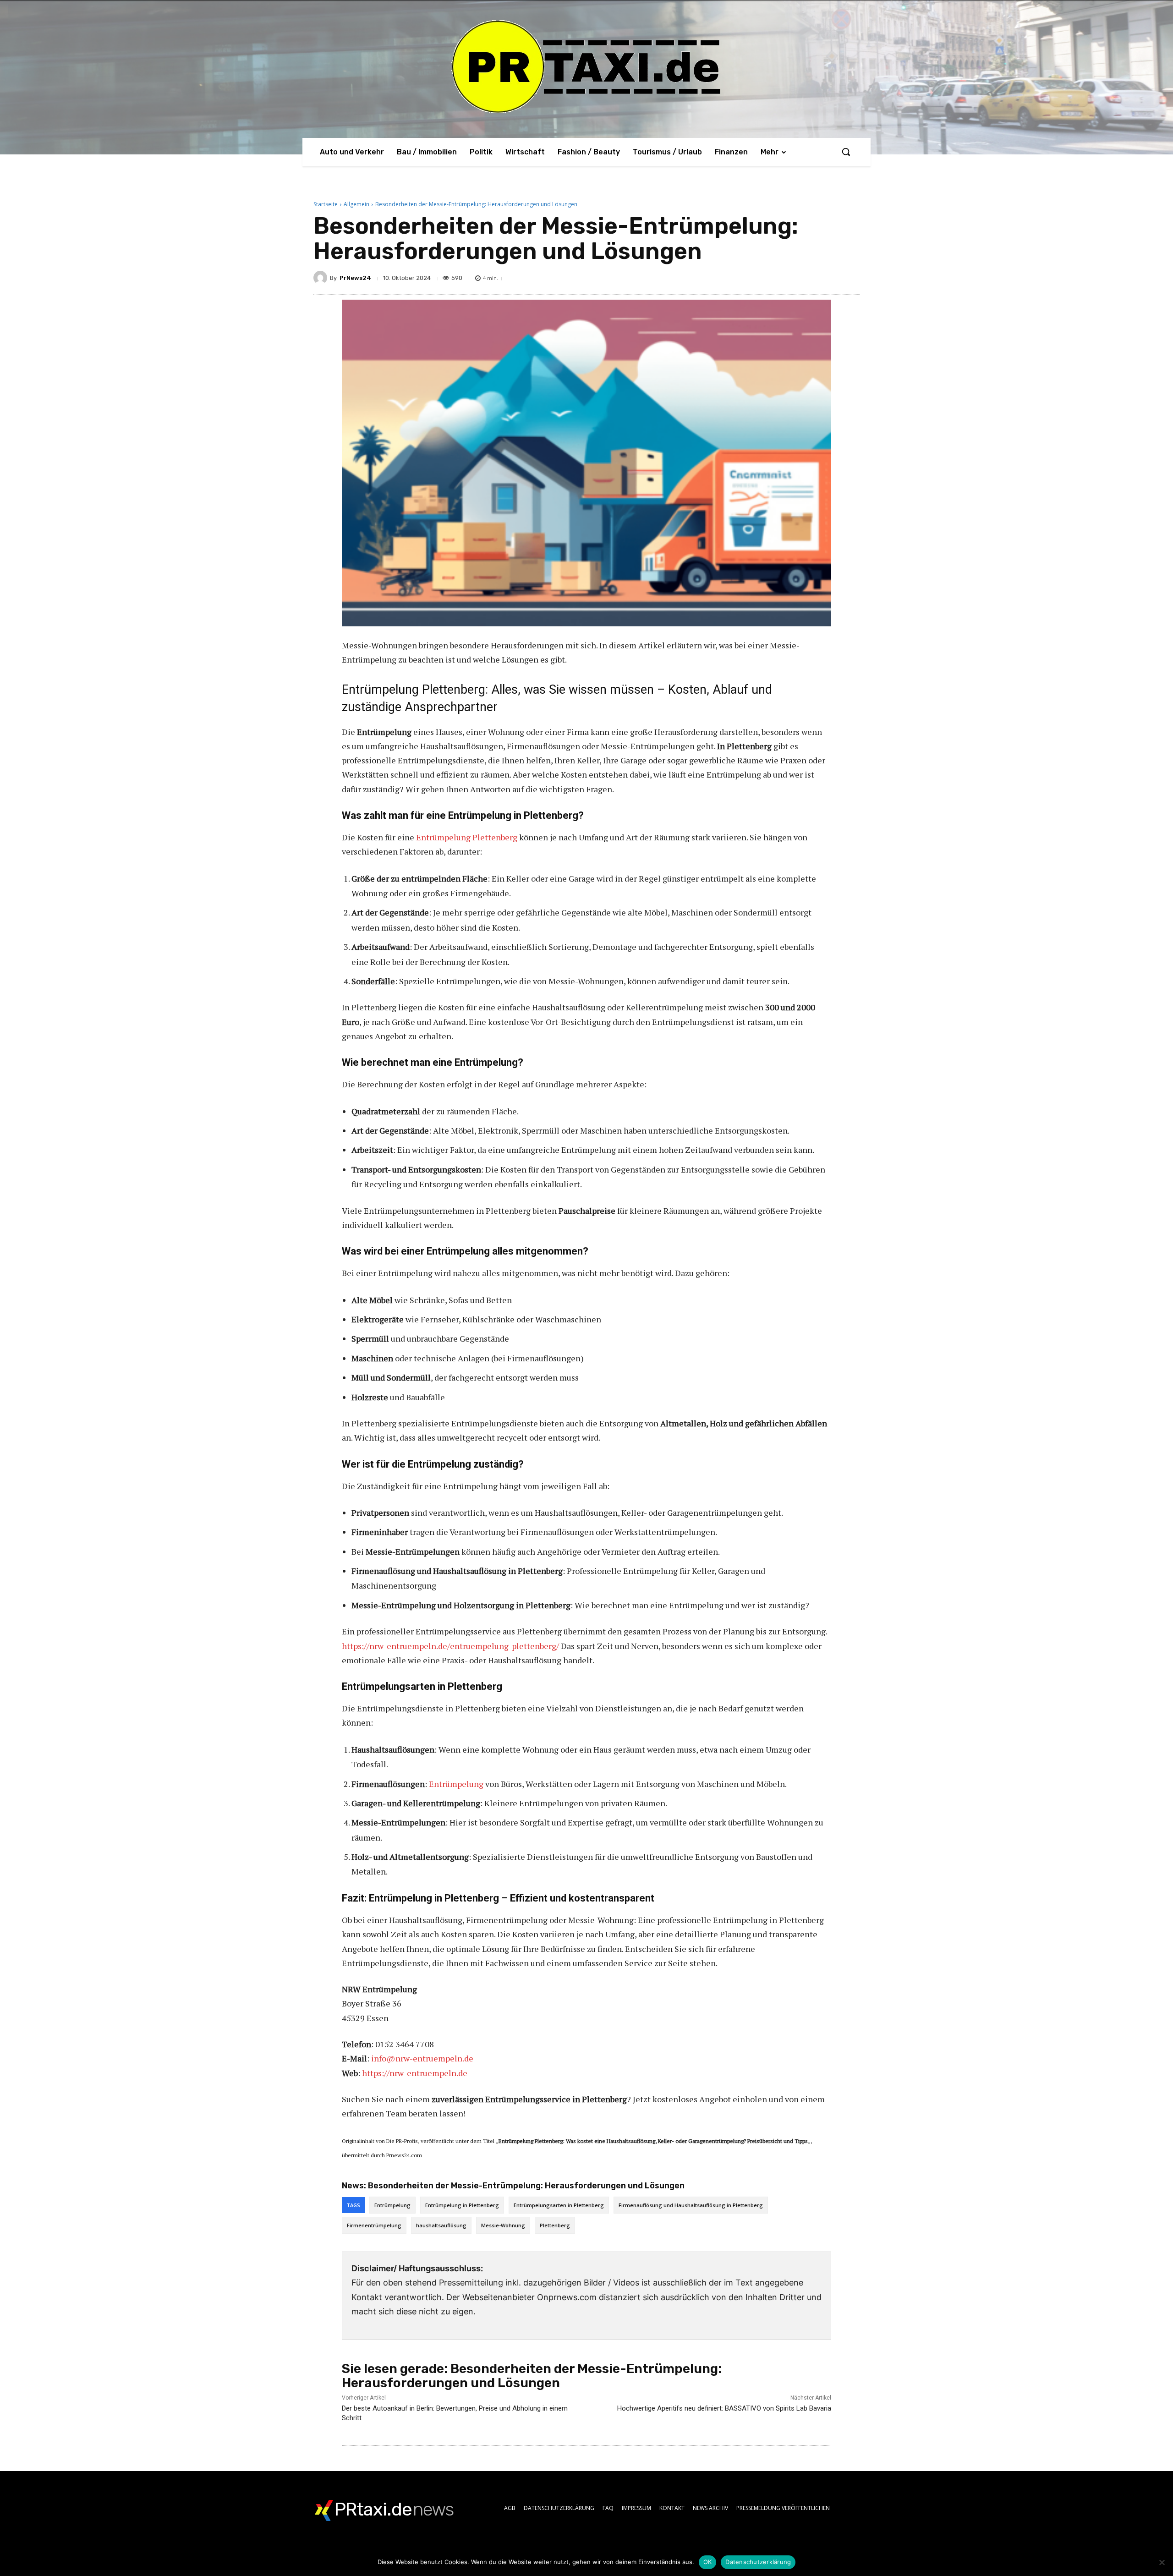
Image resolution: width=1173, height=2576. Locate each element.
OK (708, 2562)
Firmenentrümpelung (374, 2225)
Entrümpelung (456, 1784)
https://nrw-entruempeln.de (415, 2073)
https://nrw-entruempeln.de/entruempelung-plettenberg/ (450, 1646)
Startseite (326, 204)
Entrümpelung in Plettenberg (462, 2205)
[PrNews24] (322, 278)
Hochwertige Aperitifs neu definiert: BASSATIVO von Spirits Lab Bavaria (724, 2408)
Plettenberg (555, 2225)
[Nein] (1162, 2562)
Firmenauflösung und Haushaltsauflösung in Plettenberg (691, 2205)
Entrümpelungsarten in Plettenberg (559, 2205)
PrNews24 (355, 278)
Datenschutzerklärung (758, 2562)
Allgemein (356, 204)
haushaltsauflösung (441, 2225)
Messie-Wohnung (503, 2225)
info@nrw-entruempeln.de (422, 2058)
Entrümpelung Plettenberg (467, 837)
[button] (846, 152)
